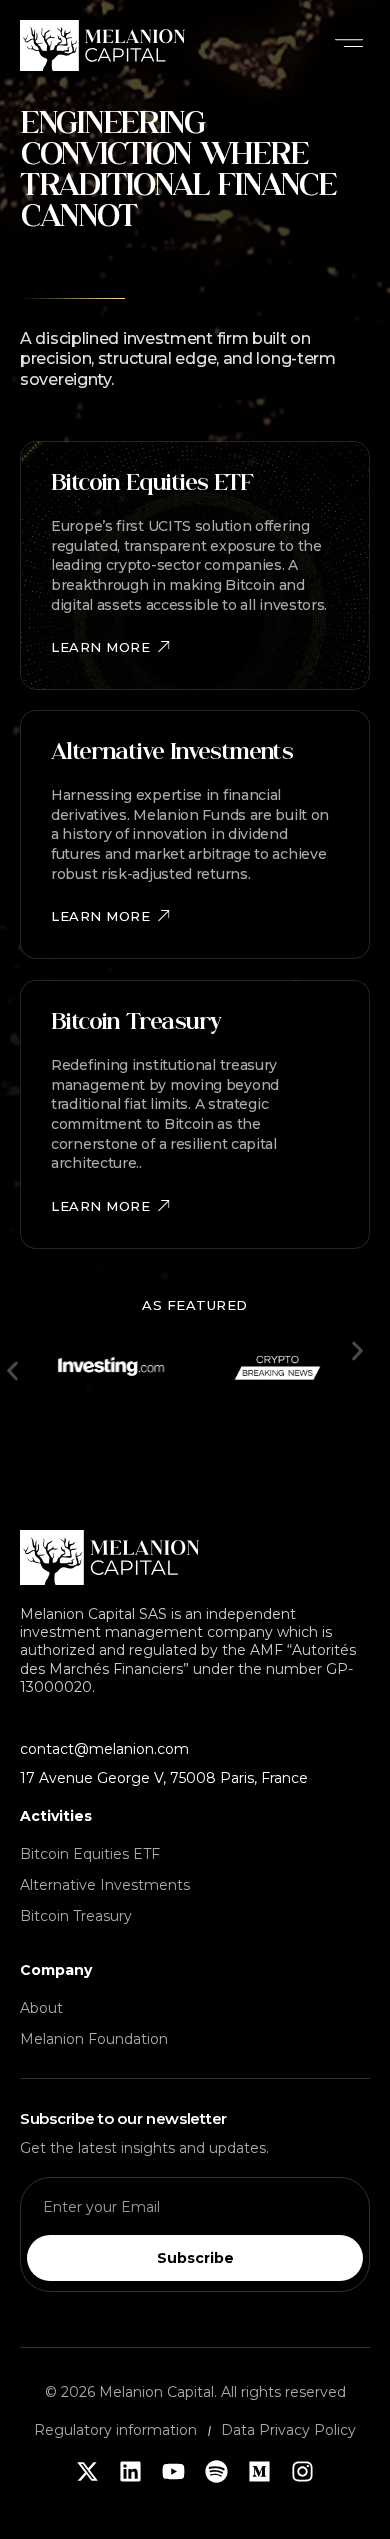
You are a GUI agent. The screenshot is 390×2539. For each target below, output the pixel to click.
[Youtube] (173, 2471)
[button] (349, 45)
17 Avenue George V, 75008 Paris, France (164, 1778)
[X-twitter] (87, 2471)
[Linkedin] (130, 2471)
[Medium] (259, 2471)
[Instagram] (302, 2471)
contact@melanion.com (104, 1749)
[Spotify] (216, 2471)
